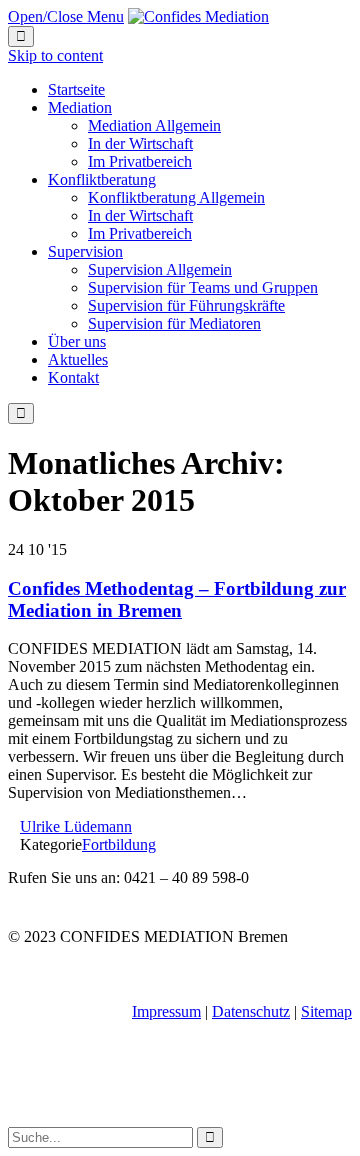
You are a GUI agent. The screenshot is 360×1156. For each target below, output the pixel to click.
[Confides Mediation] (198, 16)
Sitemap (326, 1011)
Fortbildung (119, 844)
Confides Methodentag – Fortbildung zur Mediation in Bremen (177, 599)
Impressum (166, 1011)
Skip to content (55, 55)
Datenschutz (251, 1011)
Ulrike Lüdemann (76, 826)
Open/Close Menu (66, 16)
